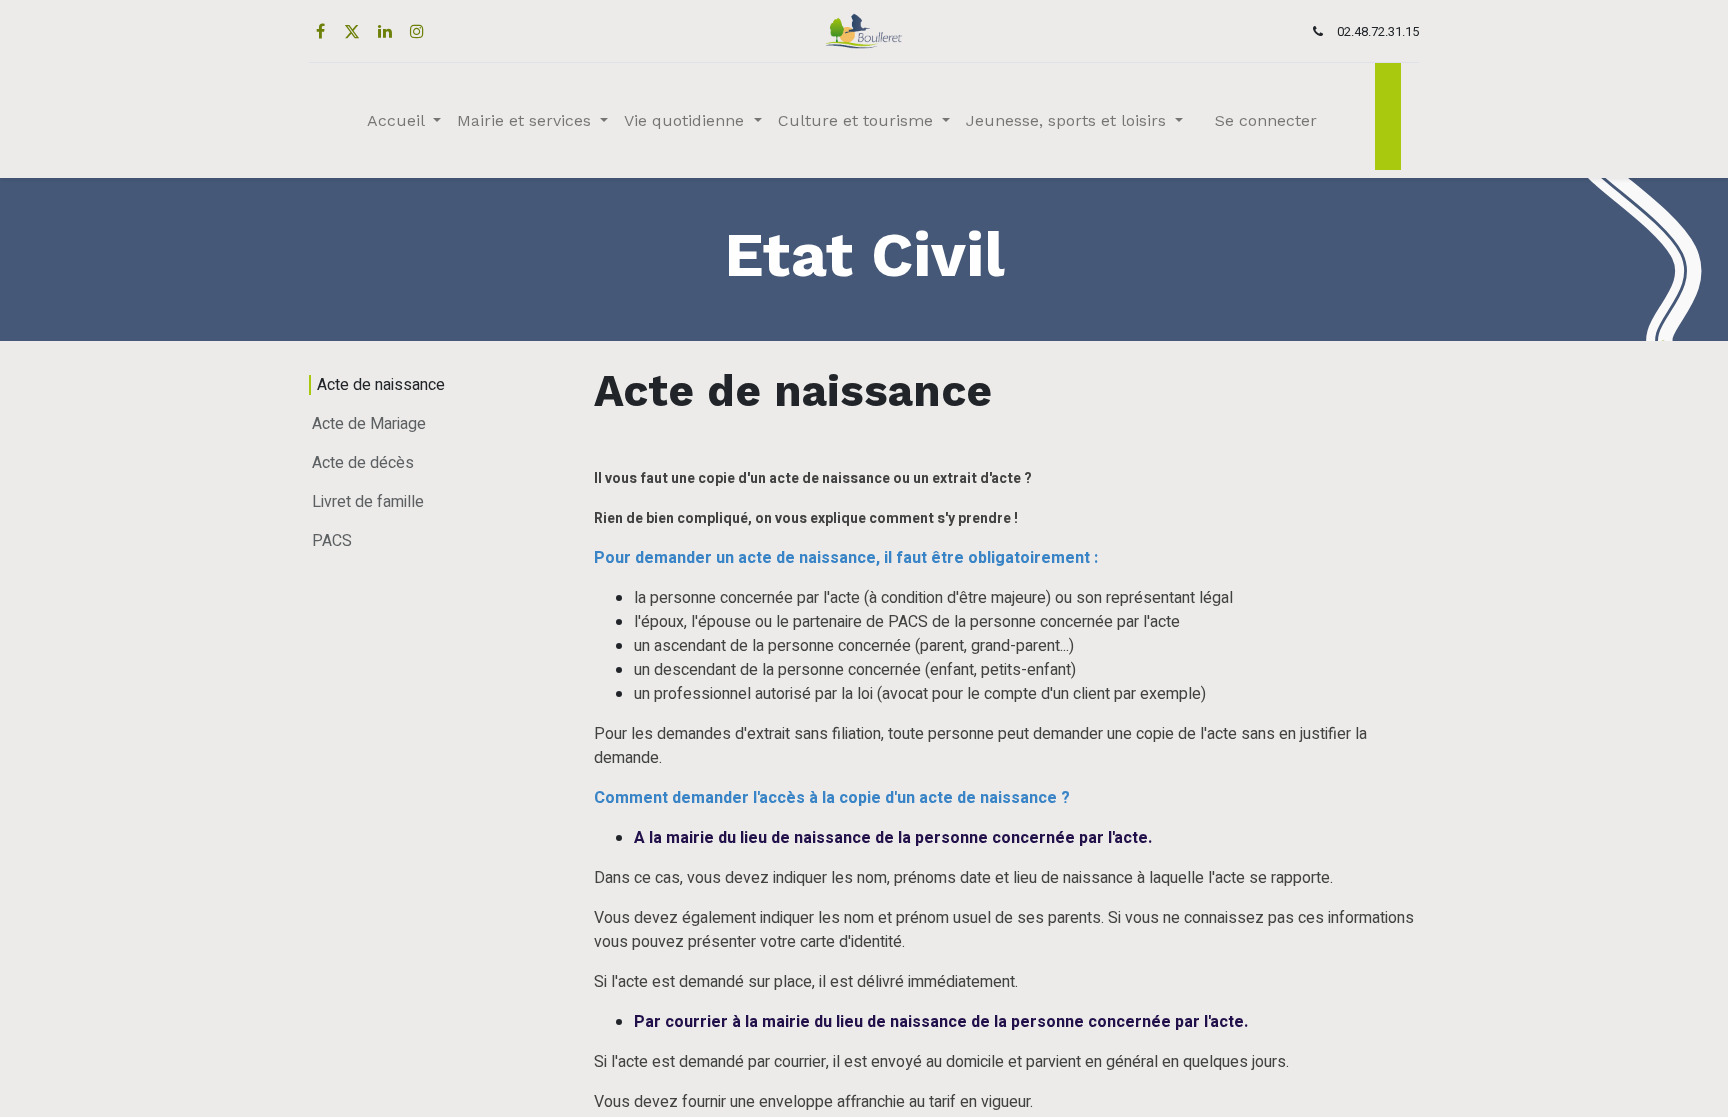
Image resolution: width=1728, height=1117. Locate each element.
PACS (332, 541)
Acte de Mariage (369, 424)
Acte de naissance (381, 385)
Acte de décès (363, 463)
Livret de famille (368, 502)
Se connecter (1266, 120)
